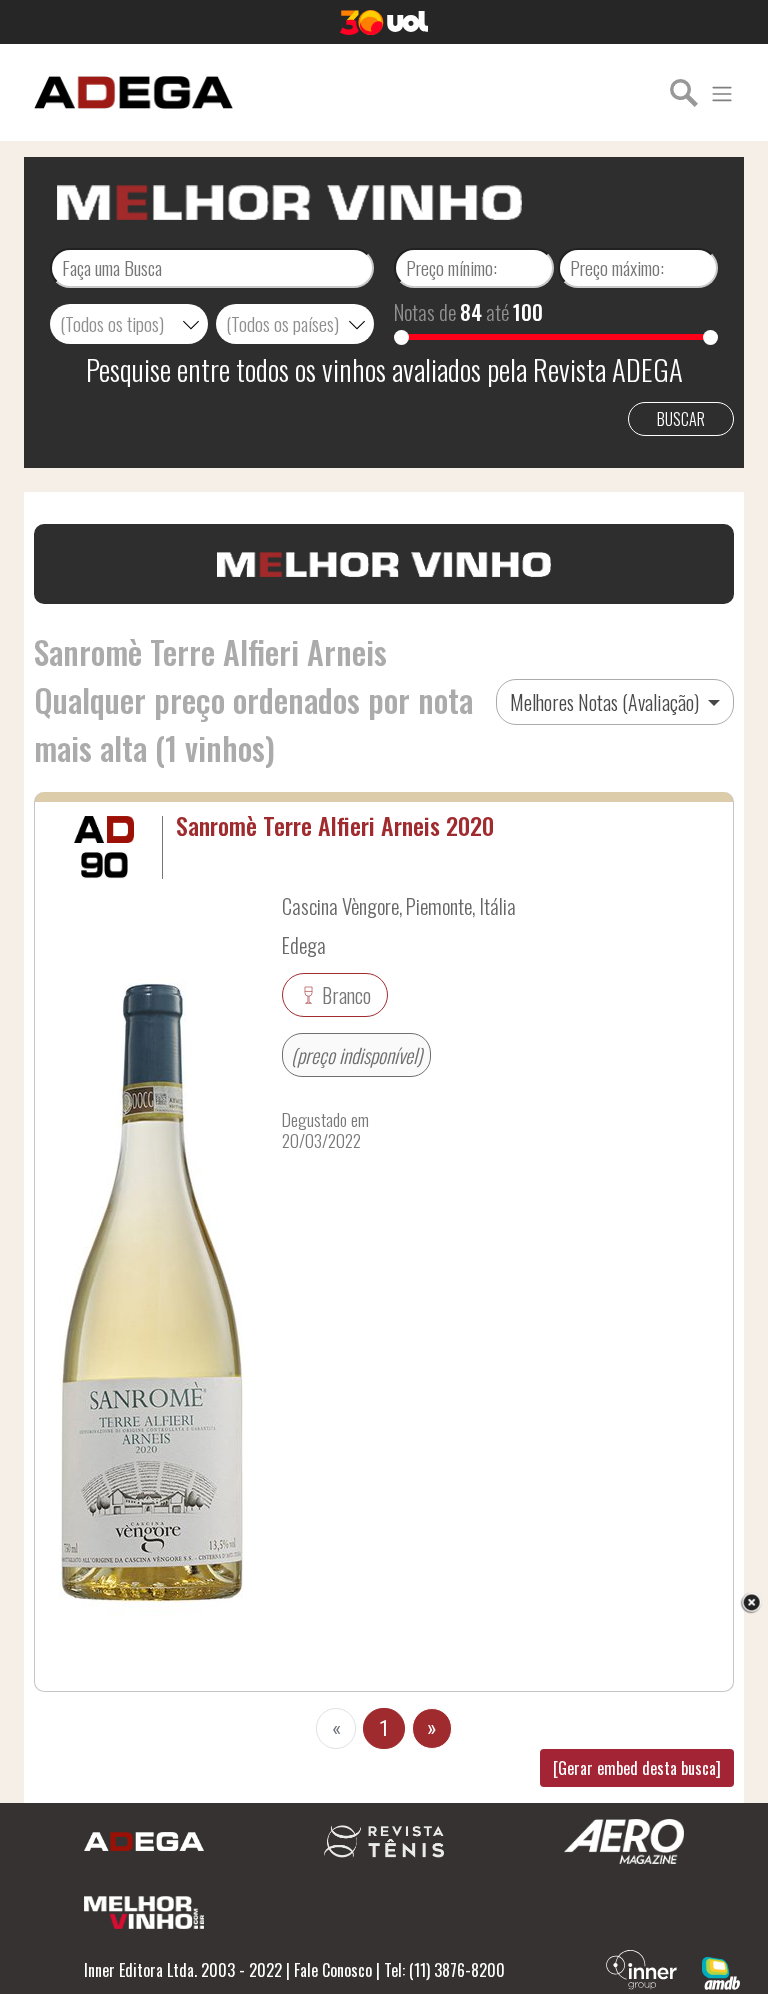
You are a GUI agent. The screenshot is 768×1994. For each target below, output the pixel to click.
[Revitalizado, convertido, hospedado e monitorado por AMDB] (721, 1971)
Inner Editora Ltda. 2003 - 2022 (183, 1970)
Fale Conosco (333, 1970)
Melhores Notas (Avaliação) (606, 702)
